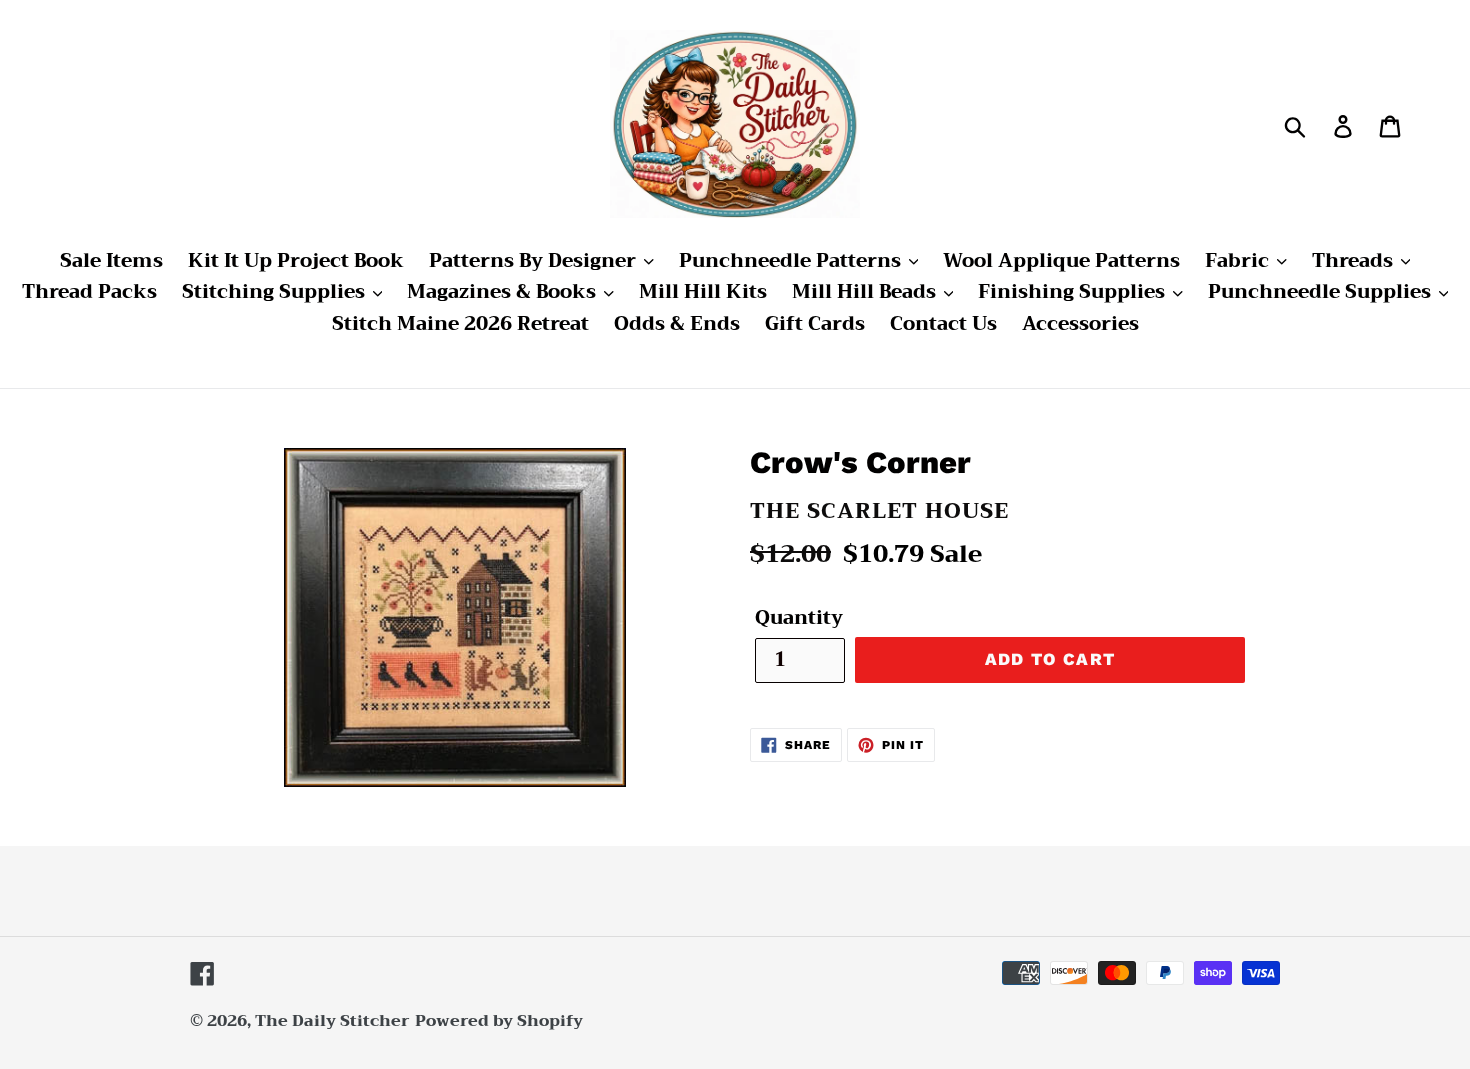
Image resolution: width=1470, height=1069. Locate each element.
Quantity (799, 618)
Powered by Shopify (499, 1021)
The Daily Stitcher (332, 1021)
